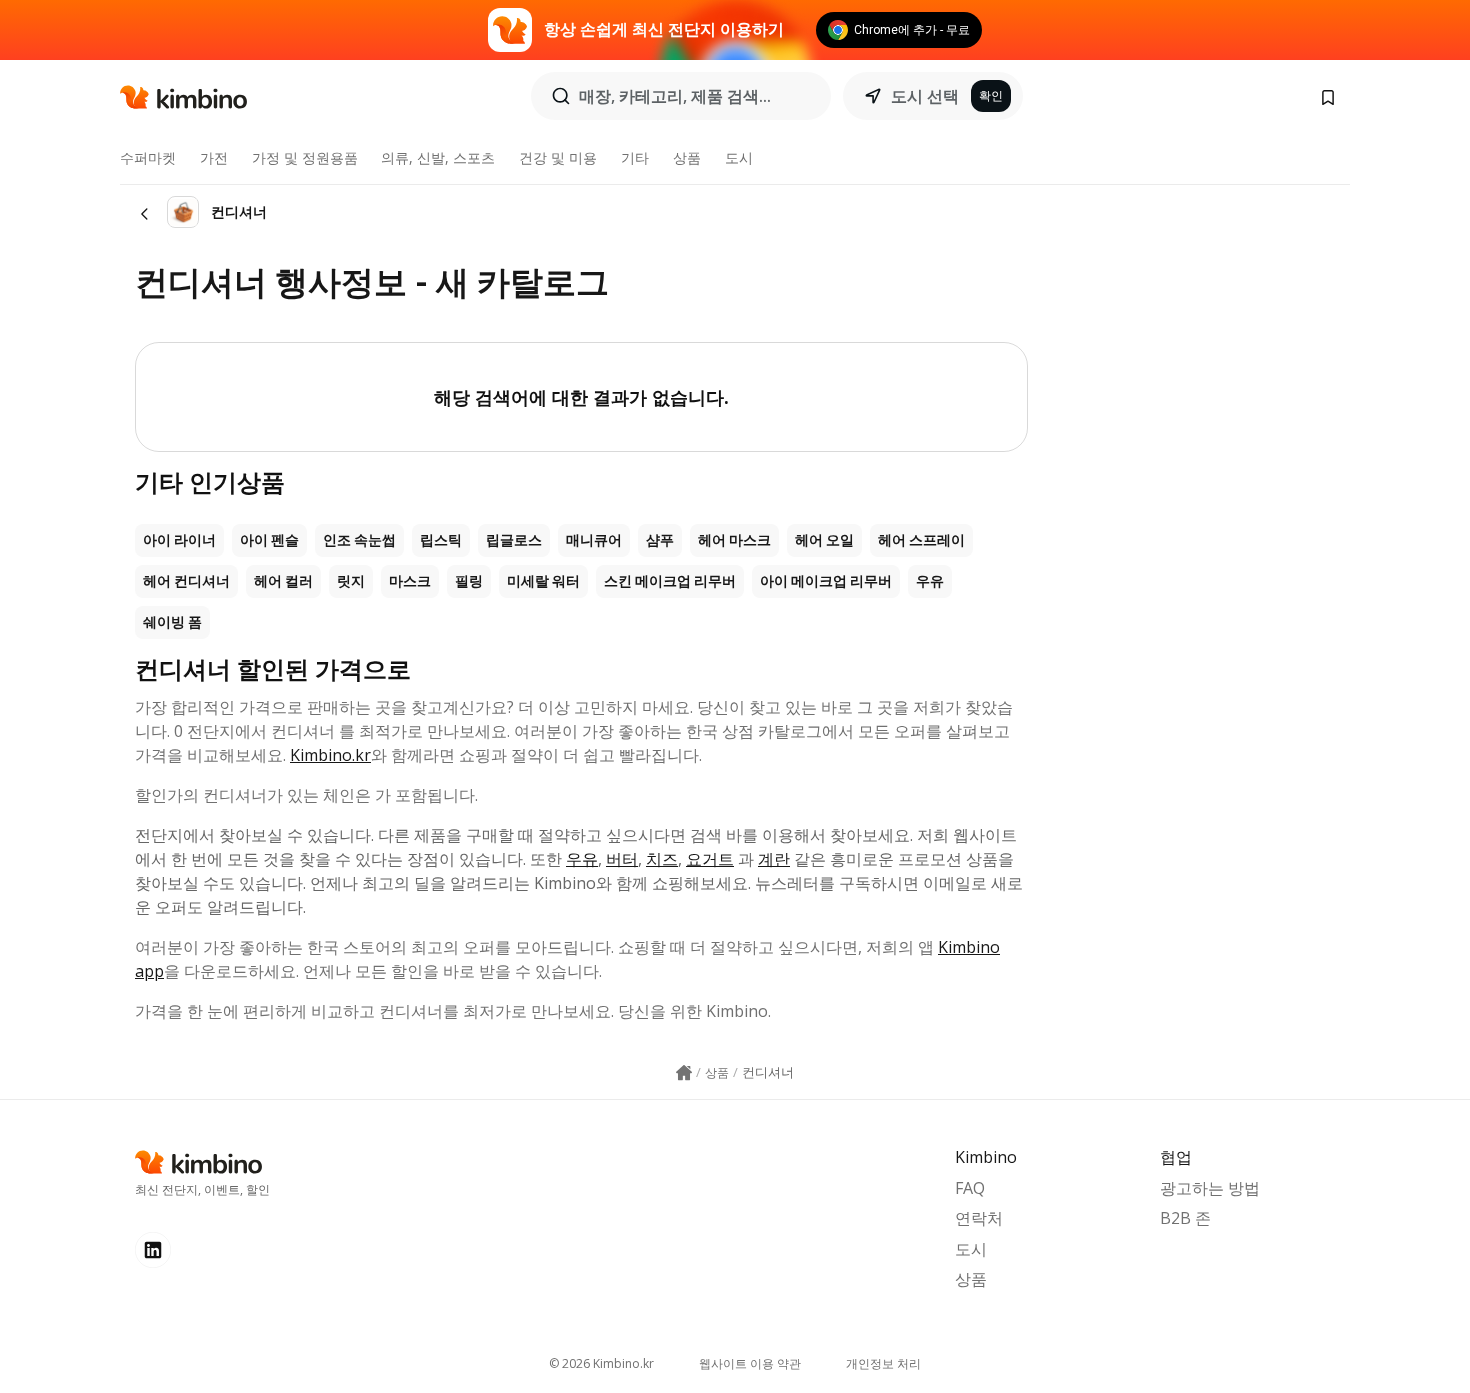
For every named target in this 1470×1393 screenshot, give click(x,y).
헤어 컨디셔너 (186, 581)
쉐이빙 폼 (172, 622)
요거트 (710, 859)
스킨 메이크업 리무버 (670, 581)
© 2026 (601, 1363)
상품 (687, 157)
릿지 (351, 581)
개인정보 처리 (883, 1363)
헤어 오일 (824, 540)
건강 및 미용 (558, 157)
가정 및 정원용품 (305, 157)
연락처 (979, 1218)
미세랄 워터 (543, 581)
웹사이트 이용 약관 (750, 1363)
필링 (469, 581)
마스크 (410, 581)
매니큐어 (594, 540)
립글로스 (514, 540)
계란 (774, 859)
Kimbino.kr (330, 755)
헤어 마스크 (734, 540)
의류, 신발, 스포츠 (438, 157)
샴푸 (660, 540)
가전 (214, 157)
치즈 (662, 859)
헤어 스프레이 (921, 540)
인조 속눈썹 (359, 540)
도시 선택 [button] (925, 96)
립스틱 (441, 540)
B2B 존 (1185, 1218)
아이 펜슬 (269, 540)
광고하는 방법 (1210, 1188)
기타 (635, 157)
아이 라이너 (179, 540)
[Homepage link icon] (684, 1073)
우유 (930, 581)
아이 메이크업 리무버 (826, 581)
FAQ (970, 1188)
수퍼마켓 (148, 157)
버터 (622, 859)
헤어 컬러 (283, 581)
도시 (739, 157)
